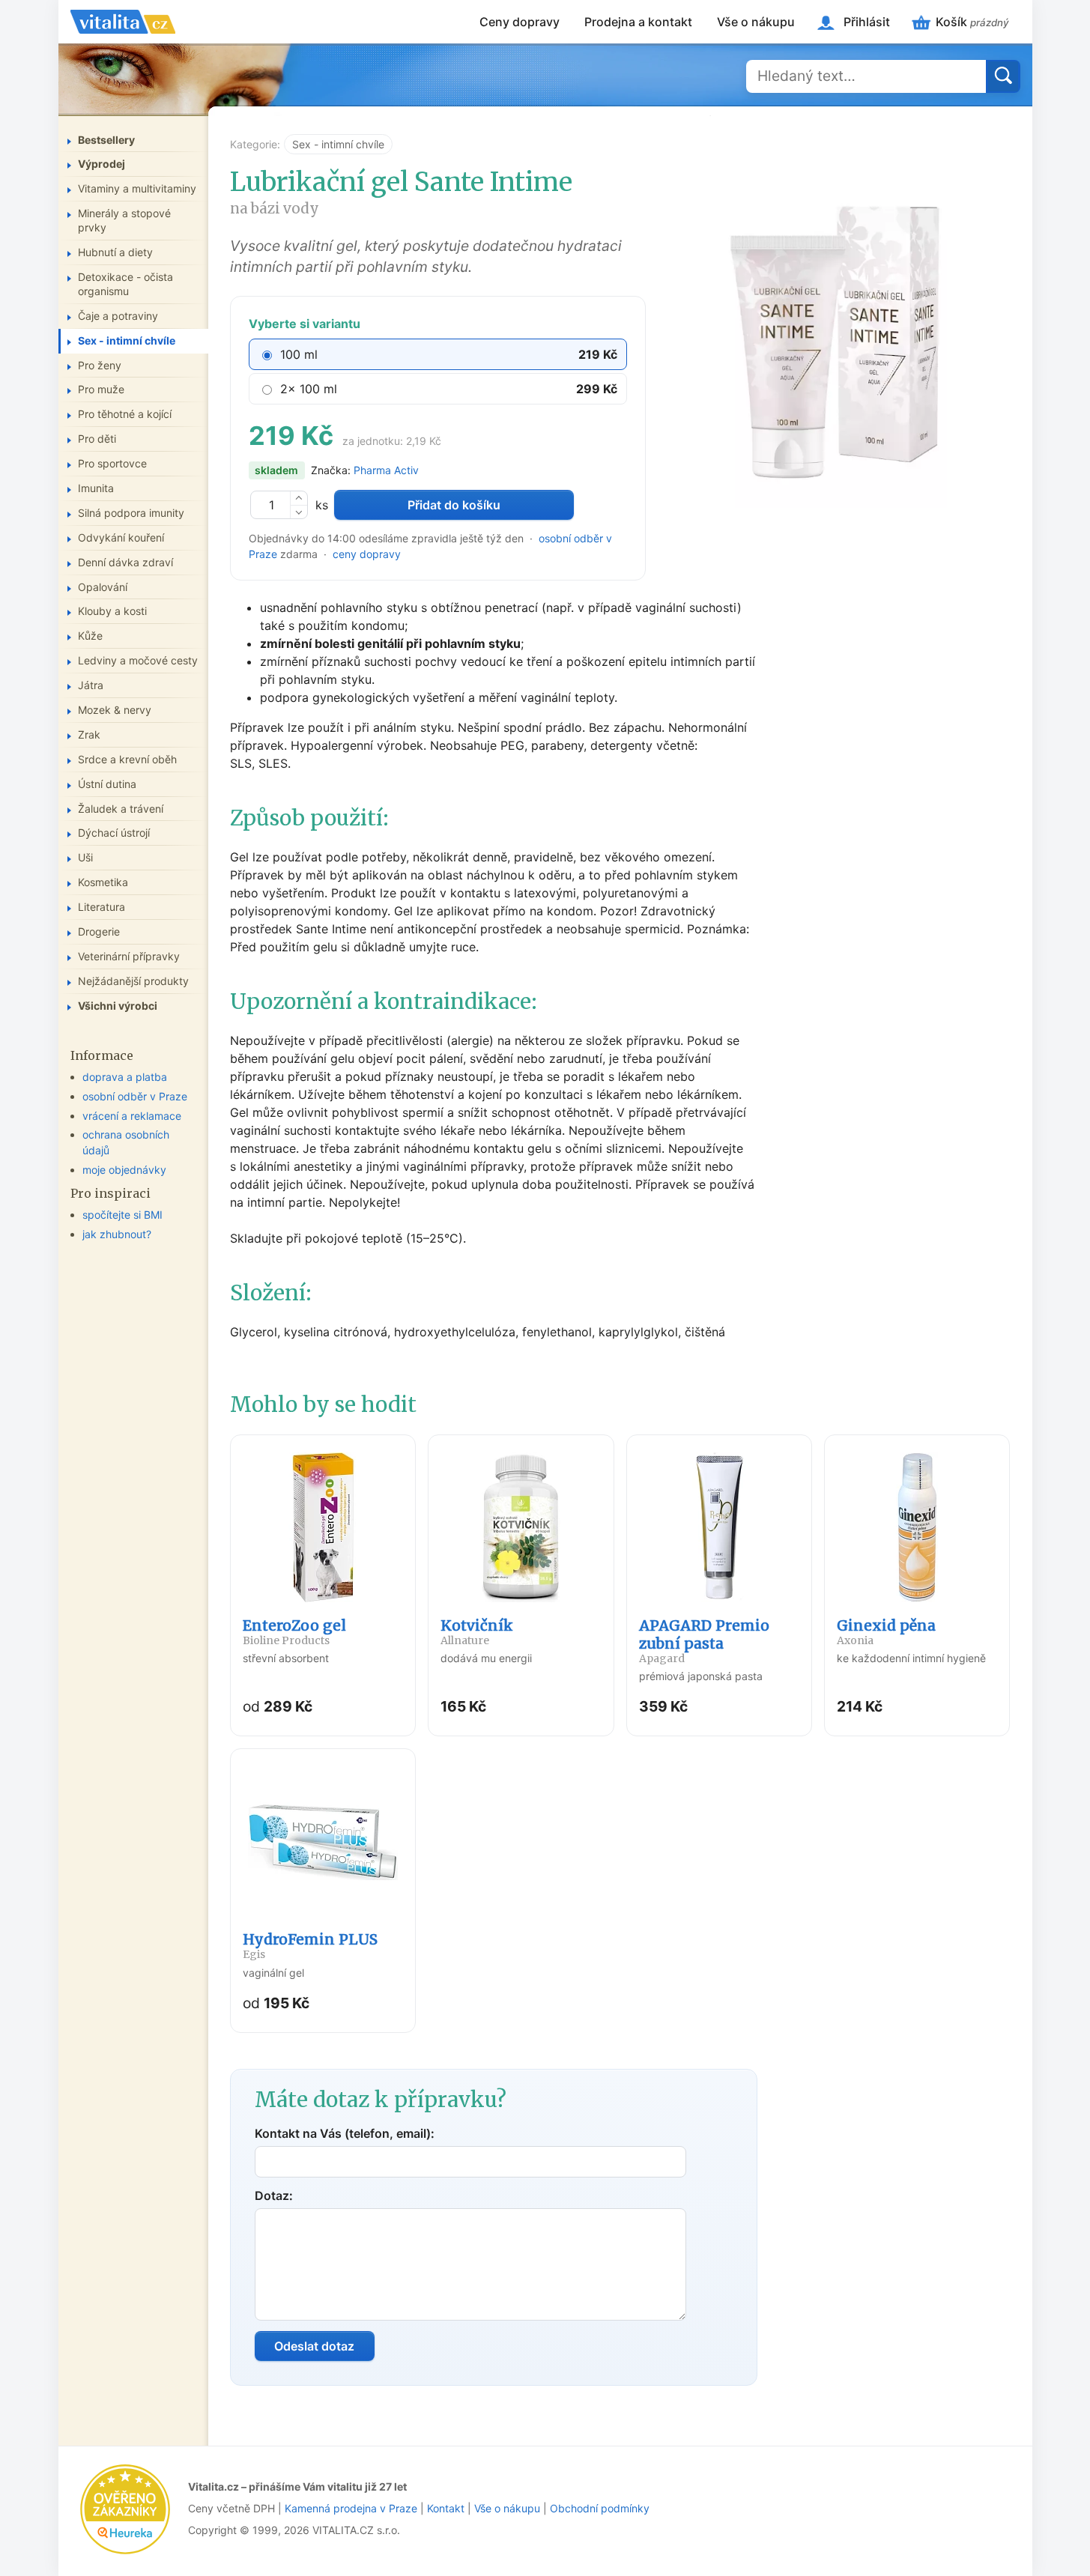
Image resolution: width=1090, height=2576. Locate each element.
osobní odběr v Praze (135, 1096)
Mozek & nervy (115, 710)
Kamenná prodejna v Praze (351, 2508)
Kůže (90, 636)
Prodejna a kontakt (638, 22)
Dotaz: (274, 2195)
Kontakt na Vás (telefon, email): (345, 2133)
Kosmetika (103, 882)
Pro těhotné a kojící (125, 414)
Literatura (102, 907)
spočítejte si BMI (122, 1215)
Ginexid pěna (886, 1632)
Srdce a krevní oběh (127, 759)
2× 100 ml (309, 389)
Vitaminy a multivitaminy (137, 188)
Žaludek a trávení (121, 809)
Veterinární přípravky (129, 956)
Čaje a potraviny (118, 316)
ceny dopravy (367, 554)
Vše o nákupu (756, 22)
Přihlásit (867, 22)
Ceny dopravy (520, 22)
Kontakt (446, 2508)
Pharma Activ (386, 470)
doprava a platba (125, 1077)
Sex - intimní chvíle (338, 144)
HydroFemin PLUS (310, 1946)
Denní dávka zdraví (125, 562)
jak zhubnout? (117, 1234)
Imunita (96, 488)
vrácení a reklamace (132, 1116)
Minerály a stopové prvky (124, 220)
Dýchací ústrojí (114, 833)
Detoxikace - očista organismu (125, 284)
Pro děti (97, 439)
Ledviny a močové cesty (138, 660)
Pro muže (101, 389)
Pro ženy (100, 365)
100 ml (299, 354)
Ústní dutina (107, 784)
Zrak (89, 734)
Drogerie (99, 931)
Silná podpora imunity (131, 513)
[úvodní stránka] (123, 22)
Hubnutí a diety (115, 252)
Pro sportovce (112, 463)
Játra (91, 685)
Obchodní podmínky (600, 2508)
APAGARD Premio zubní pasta (704, 1641)
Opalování (103, 587)
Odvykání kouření (121, 537)
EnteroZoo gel (294, 1632)
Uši (85, 857)
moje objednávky (124, 1170)
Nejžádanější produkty (133, 981)
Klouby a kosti (112, 611)
